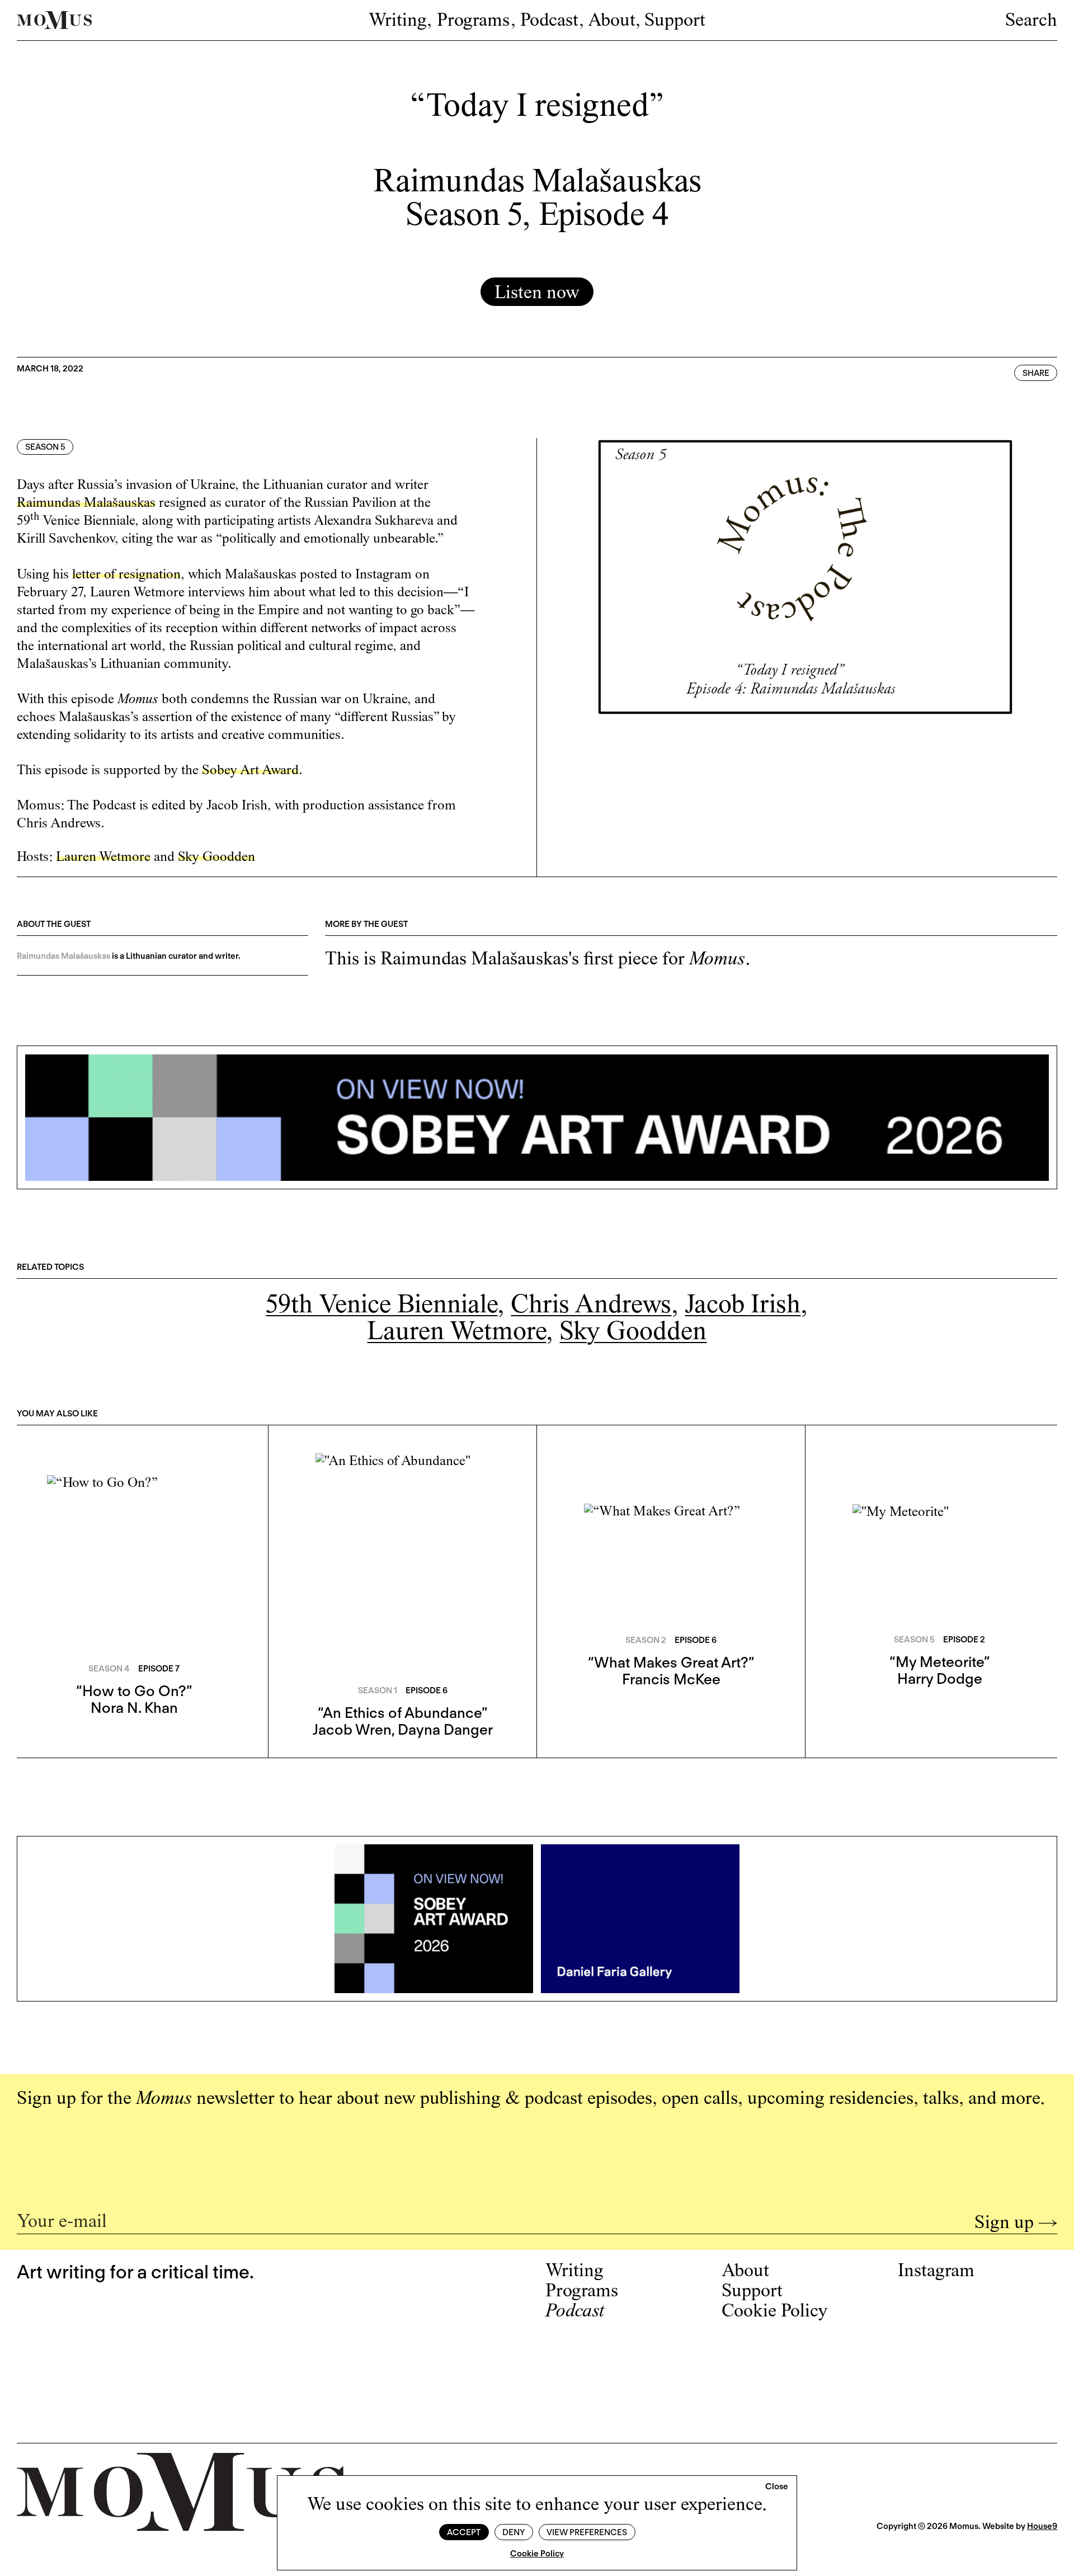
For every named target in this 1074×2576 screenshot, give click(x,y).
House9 (1042, 2526)
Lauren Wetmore (456, 1333)
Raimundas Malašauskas (86, 504)
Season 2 (646, 1640)
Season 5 (45, 447)
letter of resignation (126, 575)
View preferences (587, 2532)
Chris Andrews (591, 1306)
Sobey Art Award (250, 771)
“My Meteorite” (939, 1662)
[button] (777, 2487)
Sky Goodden (633, 1333)
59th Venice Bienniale (381, 1306)
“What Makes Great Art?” (671, 1662)
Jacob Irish (743, 1306)
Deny (514, 2532)
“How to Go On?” (134, 1691)
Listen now (537, 294)
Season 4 (109, 1669)
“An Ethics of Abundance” (402, 1713)
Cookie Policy (537, 2554)
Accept (464, 2532)
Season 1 (378, 1690)
